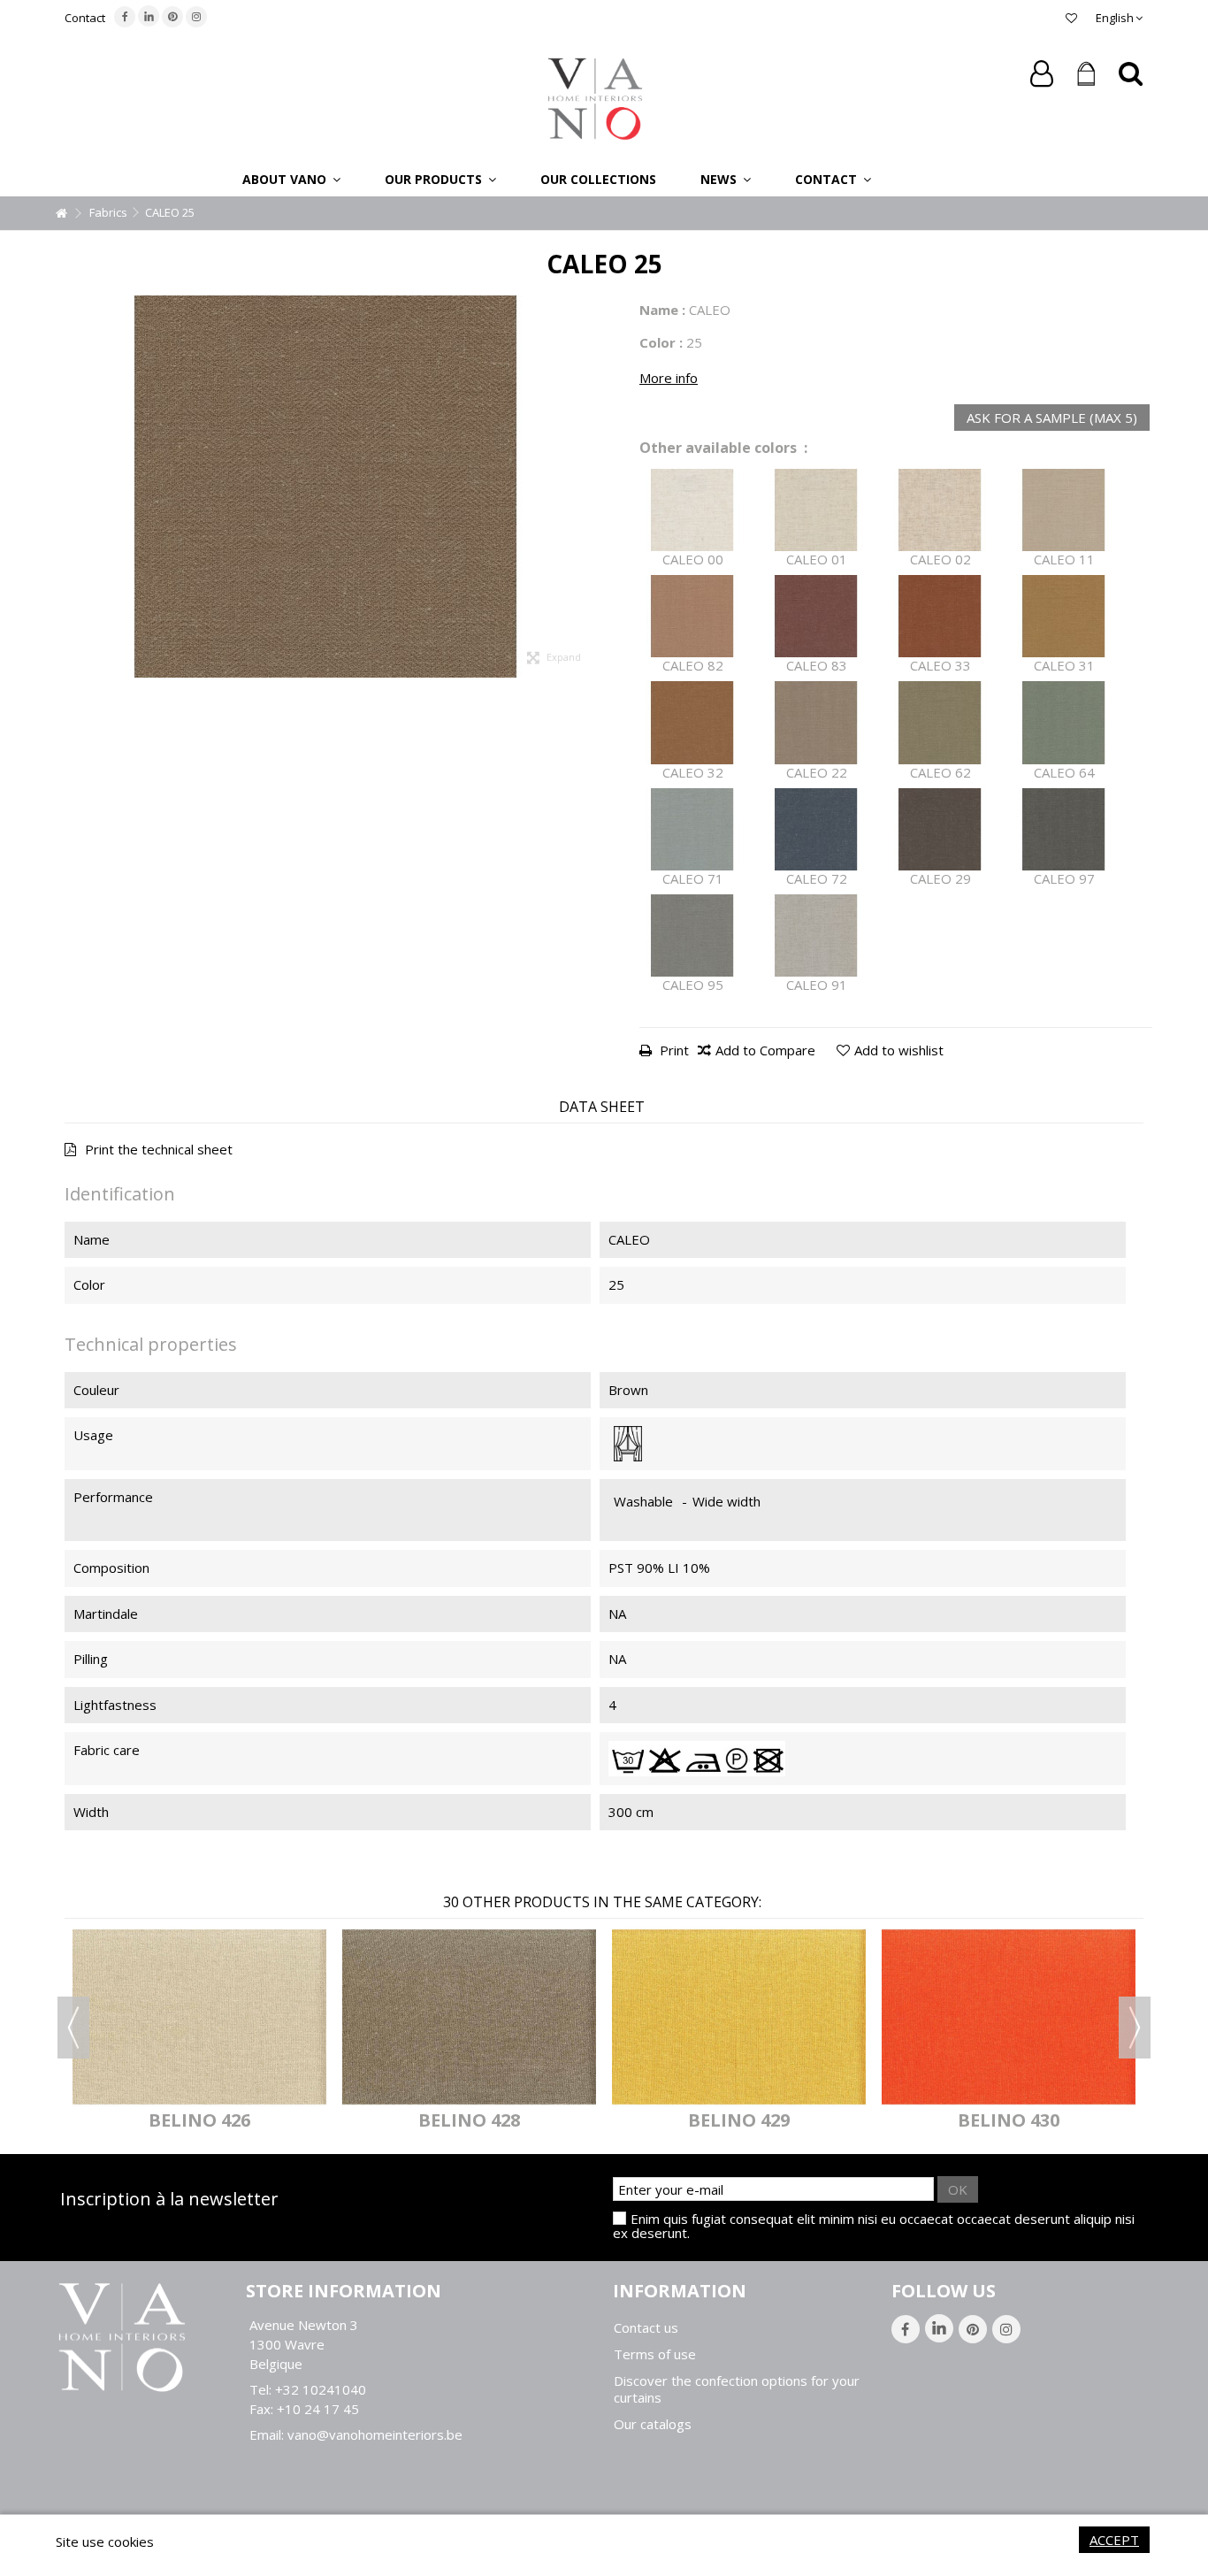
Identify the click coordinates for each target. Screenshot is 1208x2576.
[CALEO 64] (1064, 722)
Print (673, 1050)
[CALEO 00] (692, 510)
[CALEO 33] (940, 616)
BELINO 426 (199, 2120)
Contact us (646, 2328)
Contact (85, 18)
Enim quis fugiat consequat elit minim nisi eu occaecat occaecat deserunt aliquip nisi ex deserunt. (874, 2226)
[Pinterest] (172, 17)
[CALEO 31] (1064, 616)
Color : (661, 342)
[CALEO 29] (940, 829)
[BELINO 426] (199, 2016)
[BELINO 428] (469, 2016)
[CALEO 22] (816, 722)
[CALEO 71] (692, 829)
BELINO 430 (1009, 2120)
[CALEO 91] (816, 935)
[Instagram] (196, 17)
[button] (291, 179)
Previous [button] (73, 2028)
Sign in (1042, 74)
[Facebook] (125, 17)
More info (669, 378)
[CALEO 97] (1064, 829)
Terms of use (655, 2354)
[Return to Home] (61, 214)
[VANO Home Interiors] (595, 97)
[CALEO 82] (692, 616)
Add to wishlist (899, 1050)
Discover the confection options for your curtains (737, 2389)
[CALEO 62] (940, 722)
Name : (662, 310)
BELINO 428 (469, 2120)
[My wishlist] (1071, 18)
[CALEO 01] (816, 510)
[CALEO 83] (816, 616)
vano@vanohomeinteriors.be (375, 2434)
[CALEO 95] (692, 935)
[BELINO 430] (1009, 2016)
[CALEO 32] (692, 722)
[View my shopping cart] (1086, 74)
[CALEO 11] (1064, 510)
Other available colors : (723, 448)
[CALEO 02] (940, 510)
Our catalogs (653, 2424)
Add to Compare (765, 1050)
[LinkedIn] (149, 16)
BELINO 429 (739, 2120)
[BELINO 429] (739, 2016)
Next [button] (1135, 2028)
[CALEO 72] (816, 829)
